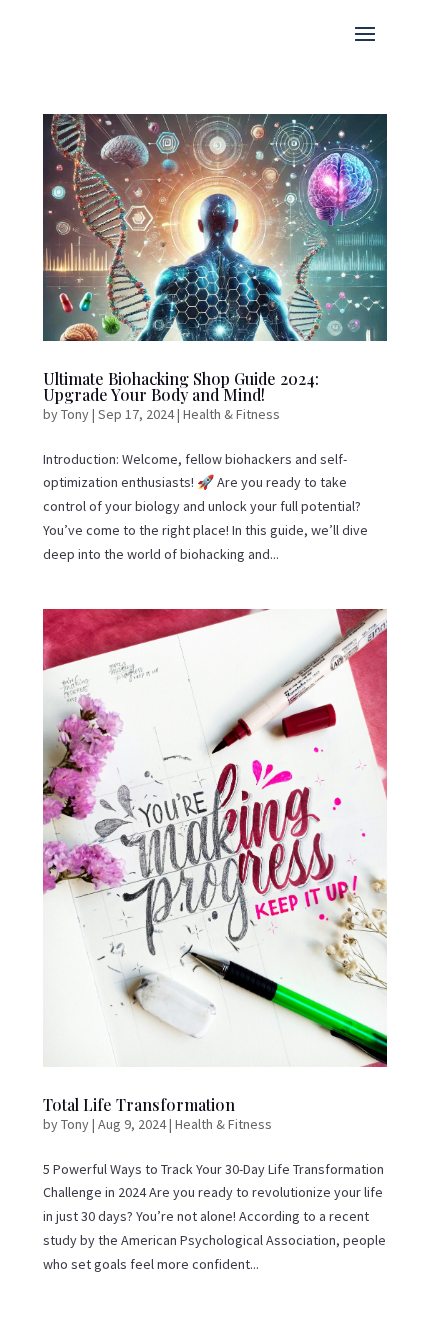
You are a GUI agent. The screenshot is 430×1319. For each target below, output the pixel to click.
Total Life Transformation (139, 1104)
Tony (75, 414)
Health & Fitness (231, 414)
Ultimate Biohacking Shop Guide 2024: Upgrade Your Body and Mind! (181, 386)
